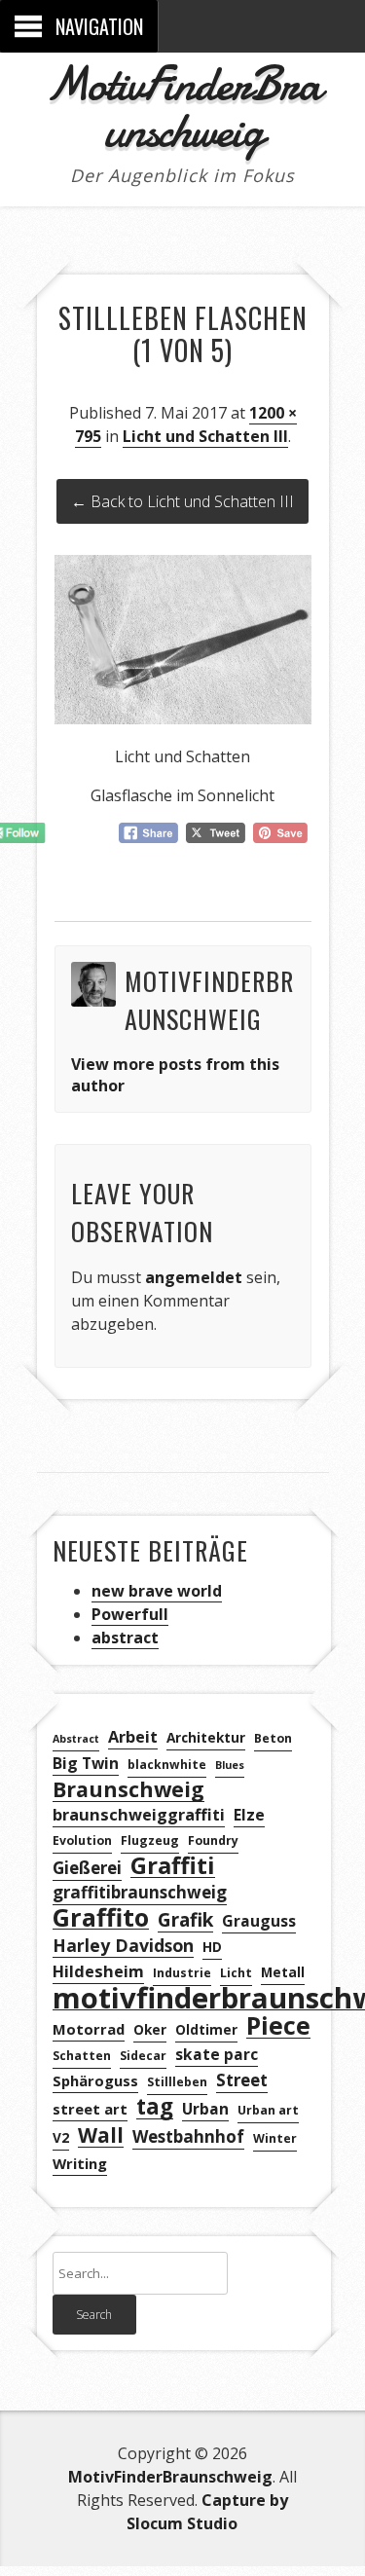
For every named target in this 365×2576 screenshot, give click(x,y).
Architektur (206, 1737)
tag (155, 2107)
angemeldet (194, 1277)
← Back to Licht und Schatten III (182, 501)
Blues (230, 1765)
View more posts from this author (175, 1075)
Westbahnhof (188, 2136)
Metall (283, 1972)
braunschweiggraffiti (139, 1815)
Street (242, 2080)
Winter (275, 2138)
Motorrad (89, 2029)
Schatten (82, 2056)
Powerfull (130, 1614)
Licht (236, 1973)
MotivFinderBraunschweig (183, 107)
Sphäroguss (95, 2080)
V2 (61, 2137)
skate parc (217, 2054)
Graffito (101, 1917)
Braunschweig (128, 1790)
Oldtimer (206, 2029)
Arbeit (133, 1737)
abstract (125, 1638)
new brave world (157, 1591)
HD (212, 1947)
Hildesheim (98, 1971)
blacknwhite (167, 1765)
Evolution (82, 1840)
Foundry (213, 1840)
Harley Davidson (123, 1945)
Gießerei (87, 1868)
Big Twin (86, 1763)
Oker (150, 2029)
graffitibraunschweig (140, 1892)
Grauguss (259, 1921)
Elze (249, 1815)
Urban (205, 2109)
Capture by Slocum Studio (207, 2512)
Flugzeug (150, 1840)
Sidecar (143, 2056)
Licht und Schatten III (205, 436)
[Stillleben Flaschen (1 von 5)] (183, 718)
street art (90, 2109)
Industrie (182, 1973)
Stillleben (177, 2082)
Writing (80, 2163)
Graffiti (173, 1866)
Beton (273, 1738)
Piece (278, 2026)
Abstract (76, 1739)
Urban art (268, 2110)
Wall (101, 2135)
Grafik (185, 1920)
